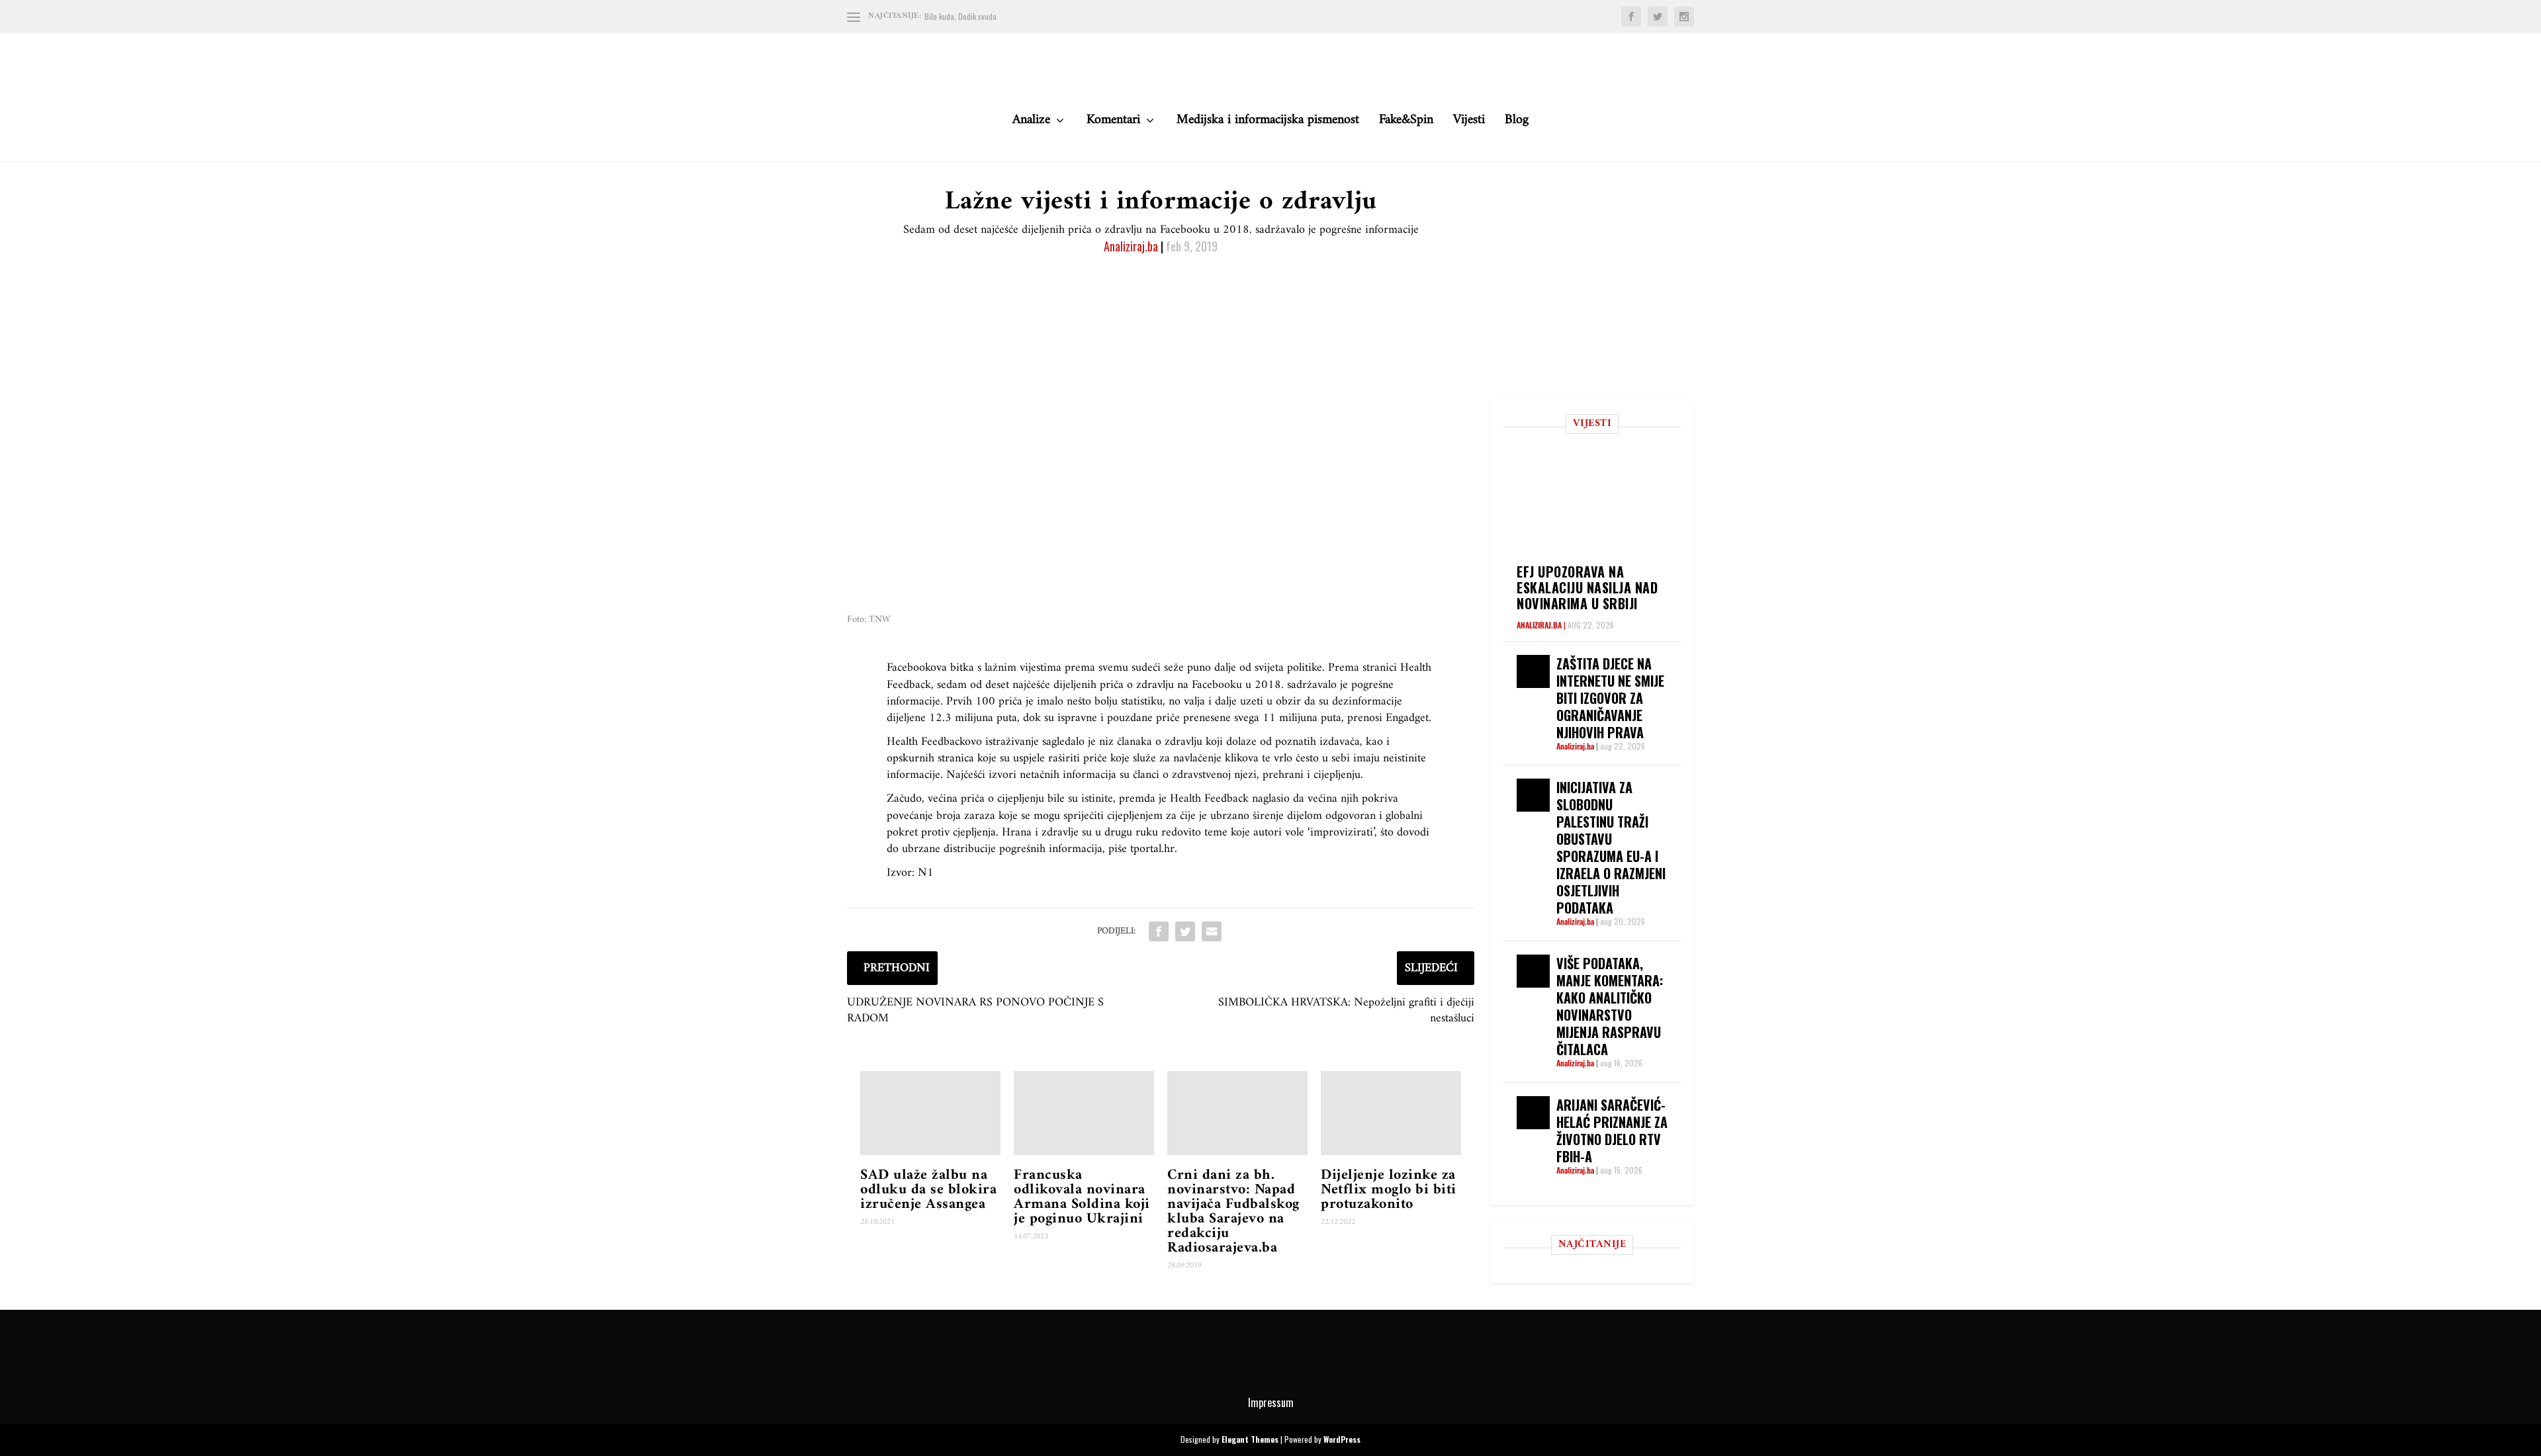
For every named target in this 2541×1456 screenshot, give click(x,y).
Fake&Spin (1406, 123)
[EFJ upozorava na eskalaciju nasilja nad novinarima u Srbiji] (1599, 503)
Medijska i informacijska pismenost (1268, 123)
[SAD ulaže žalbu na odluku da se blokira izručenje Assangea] (930, 1113)
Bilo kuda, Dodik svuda (960, 16)
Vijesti (1469, 123)
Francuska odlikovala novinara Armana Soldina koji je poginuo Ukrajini (1082, 1197)
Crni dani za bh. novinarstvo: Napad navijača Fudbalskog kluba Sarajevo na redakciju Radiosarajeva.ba (1233, 1212)
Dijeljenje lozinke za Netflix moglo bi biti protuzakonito (1389, 1190)
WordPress (1342, 1439)
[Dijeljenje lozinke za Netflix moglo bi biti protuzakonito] (1391, 1113)
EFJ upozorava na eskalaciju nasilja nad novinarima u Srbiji (1587, 587)
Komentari (1113, 123)
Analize (1031, 123)
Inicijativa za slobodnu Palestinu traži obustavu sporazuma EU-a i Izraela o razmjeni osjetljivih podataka (1611, 847)
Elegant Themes (1250, 1439)
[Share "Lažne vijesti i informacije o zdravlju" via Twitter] (1185, 931)
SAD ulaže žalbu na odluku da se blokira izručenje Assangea (928, 1190)
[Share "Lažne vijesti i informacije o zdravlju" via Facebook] (1159, 931)
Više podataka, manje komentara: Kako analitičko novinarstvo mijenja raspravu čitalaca (1610, 1006)
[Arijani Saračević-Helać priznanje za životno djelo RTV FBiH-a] (1533, 1113)
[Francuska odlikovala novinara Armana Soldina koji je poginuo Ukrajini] (1084, 1113)
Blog (1517, 123)
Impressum (1271, 1402)
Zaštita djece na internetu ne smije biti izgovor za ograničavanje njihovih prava (1610, 698)
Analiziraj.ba (1131, 246)
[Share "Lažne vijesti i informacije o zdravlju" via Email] (1212, 931)
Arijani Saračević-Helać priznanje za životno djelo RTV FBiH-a (1612, 1131)
